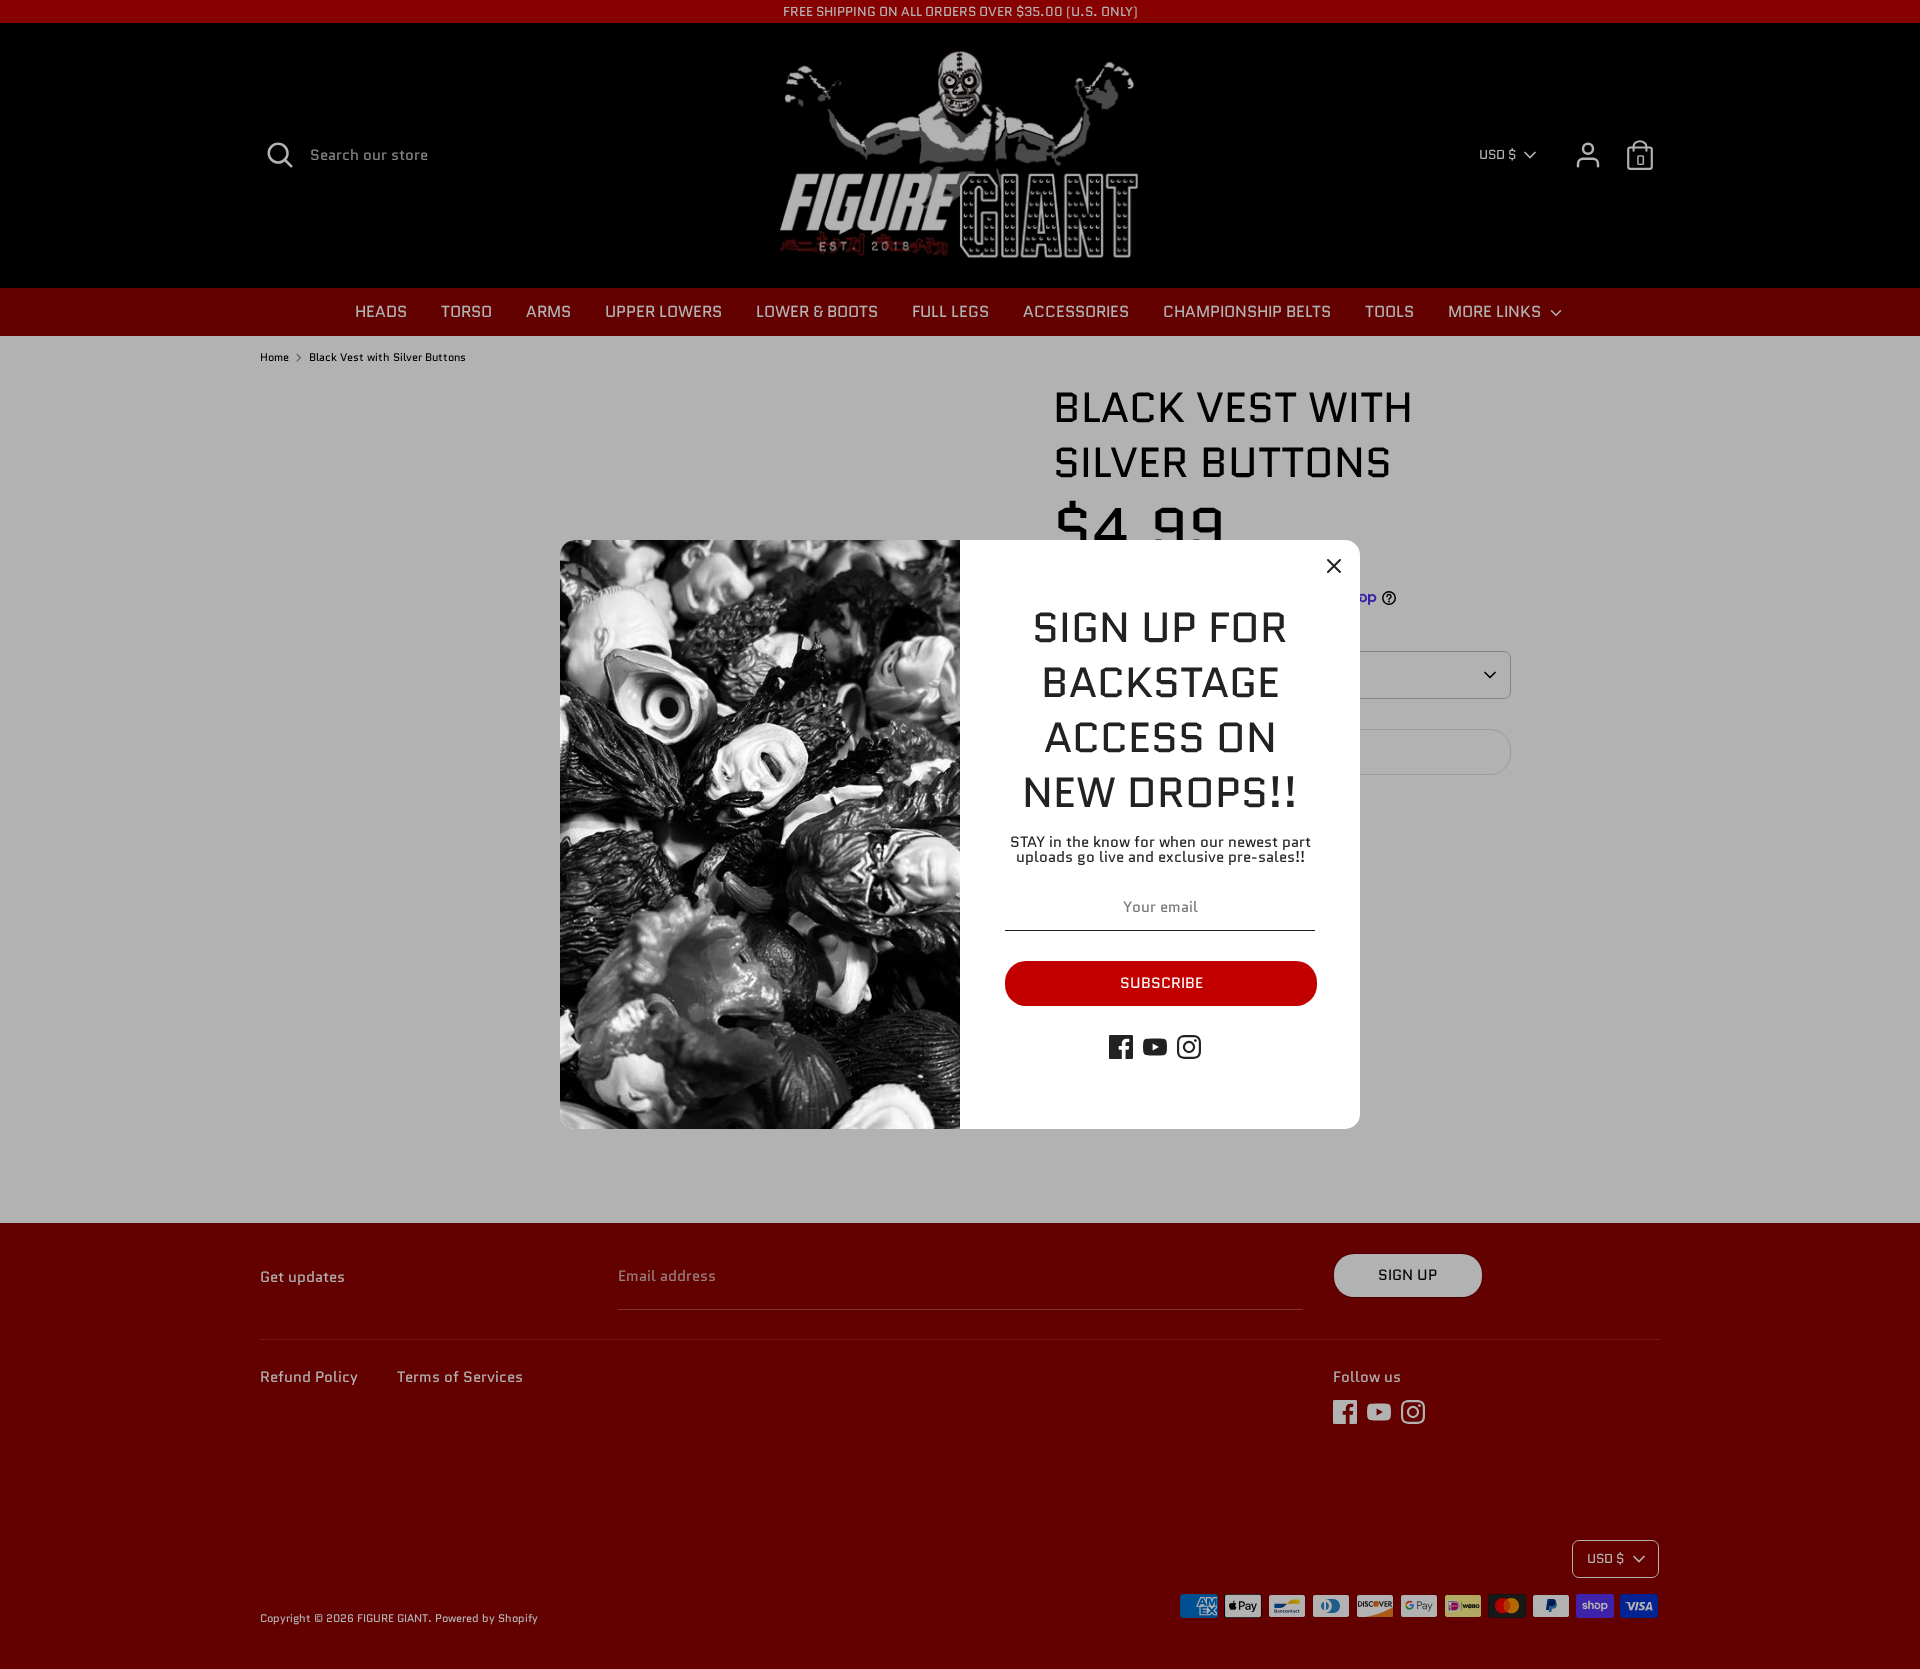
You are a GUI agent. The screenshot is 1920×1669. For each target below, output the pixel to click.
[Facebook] (1121, 1047)
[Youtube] (1155, 1047)
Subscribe (1161, 983)
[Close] (1334, 566)
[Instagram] (1189, 1047)
